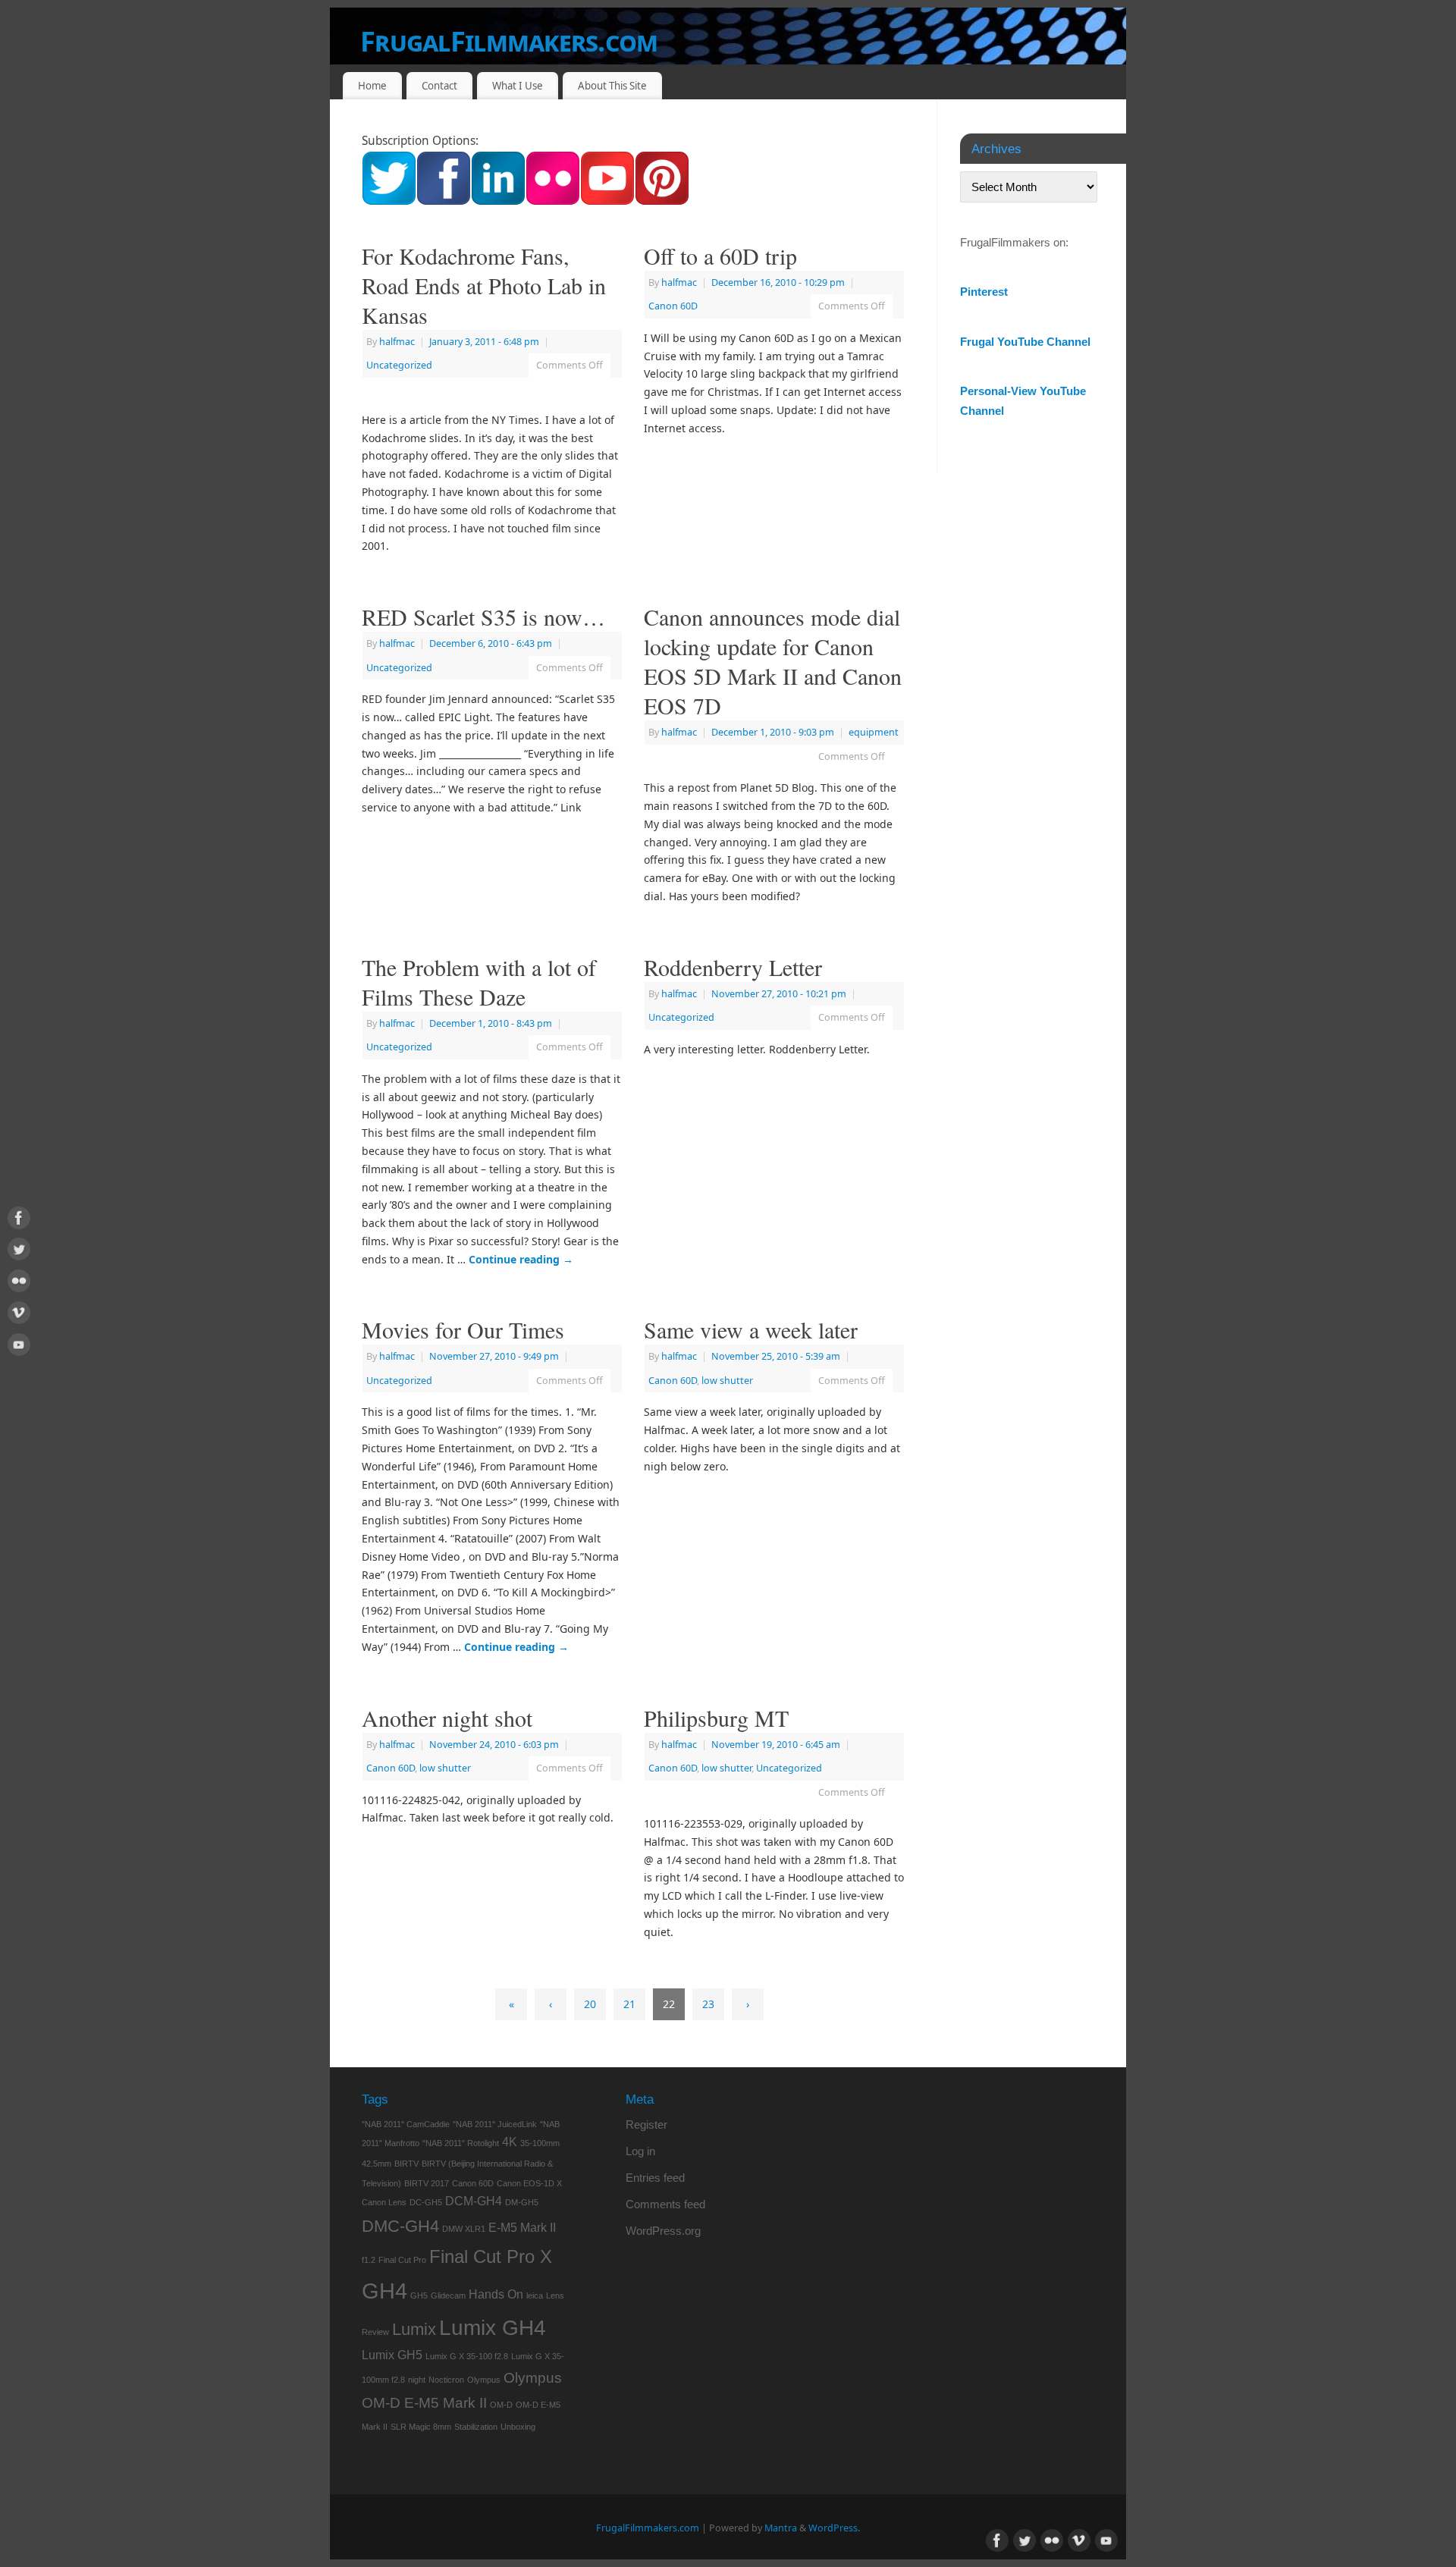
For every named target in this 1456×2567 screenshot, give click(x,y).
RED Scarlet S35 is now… (483, 617)
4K (510, 2142)
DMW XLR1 (464, 2229)
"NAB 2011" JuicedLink (495, 2124)
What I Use (518, 86)
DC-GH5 (426, 2202)
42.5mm (377, 2164)
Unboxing (518, 2427)
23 (708, 2004)
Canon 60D (673, 306)
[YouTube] (19, 1347)
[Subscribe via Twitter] (389, 201)
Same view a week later (751, 1329)
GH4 (384, 2291)
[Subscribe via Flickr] (553, 201)
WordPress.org (663, 2231)
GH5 (419, 2296)
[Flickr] (19, 1283)
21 (629, 2004)
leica (535, 2296)
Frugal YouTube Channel (1025, 342)
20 (590, 2004)
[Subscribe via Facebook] (444, 201)
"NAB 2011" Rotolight (461, 2143)
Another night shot (447, 1718)
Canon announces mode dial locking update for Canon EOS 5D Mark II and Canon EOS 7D (773, 661)
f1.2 (369, 2260)
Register (646, 2125)
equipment (874, 732)
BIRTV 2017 (427, 2183)
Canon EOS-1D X (529, 2183)
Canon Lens (384, 2202)
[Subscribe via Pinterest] (662, 201)
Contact (439, 86)
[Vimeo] (19, 1315)
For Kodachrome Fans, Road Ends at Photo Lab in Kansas (484, 285)
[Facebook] (19, 1221)
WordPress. (834, 2528)
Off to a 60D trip (720, 256)
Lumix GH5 (392, 2355)
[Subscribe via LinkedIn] (498, 201)
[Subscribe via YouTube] (607, 201)
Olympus (484, 2380)
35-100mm (540, 2143)
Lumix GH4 (493, 2328)
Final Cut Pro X (491, 2256)
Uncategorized (399, 365)
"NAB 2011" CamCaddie (406, 2124)
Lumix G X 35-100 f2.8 (467, 2356)
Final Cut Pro (402, 2260)
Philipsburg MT (716, 1718)
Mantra (781, 2528)
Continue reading (521, 1259)
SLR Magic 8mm (421, 2427)
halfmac (397, 342)
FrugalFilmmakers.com (509, 41)
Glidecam (448, 2296)
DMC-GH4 (400, 2226)
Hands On (496, 2294)
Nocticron (446, 2380)
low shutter (727, 1381)
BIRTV (406, 2164)
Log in (640, 2151)
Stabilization (476, 2427)
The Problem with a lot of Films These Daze (479, 982)
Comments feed (665, 2204)
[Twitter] (19, 1252)
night (417, 2380)
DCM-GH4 (474, 2201)
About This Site (612, 86)
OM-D (501, 2405)
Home (372, 86)
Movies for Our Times (463, 1329)
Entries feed (655, 2178)
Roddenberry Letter (733, 967)
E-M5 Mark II (522, 2228)
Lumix (414, 2329)
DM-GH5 (522, 2202)
